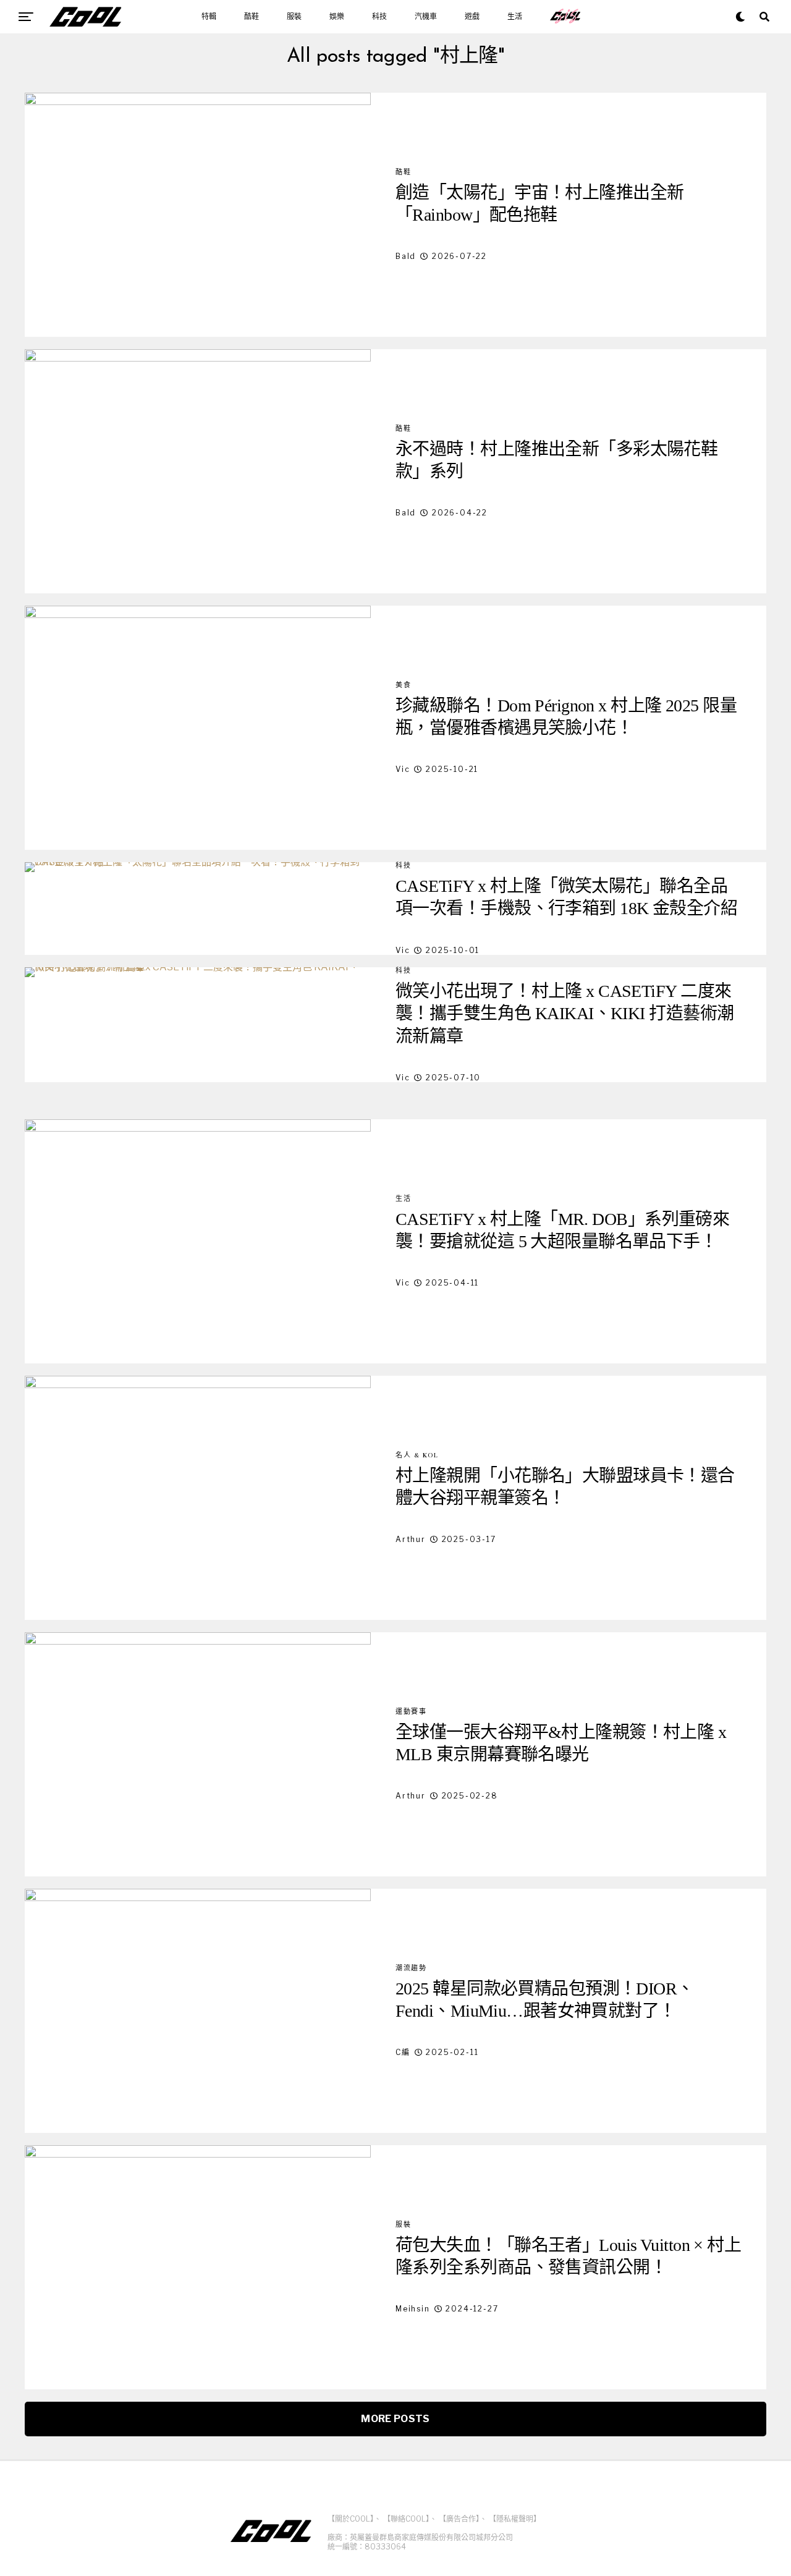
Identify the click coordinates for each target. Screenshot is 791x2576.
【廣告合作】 (459, 2519)
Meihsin (413, 2309)
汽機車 (426, 17)
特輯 (209, 17)
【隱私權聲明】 (515, 2519)
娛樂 (337, 17)
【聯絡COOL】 (406, 2519)
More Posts (395, 2419)
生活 (515, 17)
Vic (403, 769)
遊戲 (472, 17)
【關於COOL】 (351, 2519)
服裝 (294, 17)
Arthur (411, 1539)
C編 (403, 2052)
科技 (379, 17)
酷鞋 (252, 17)
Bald (406, 256)
